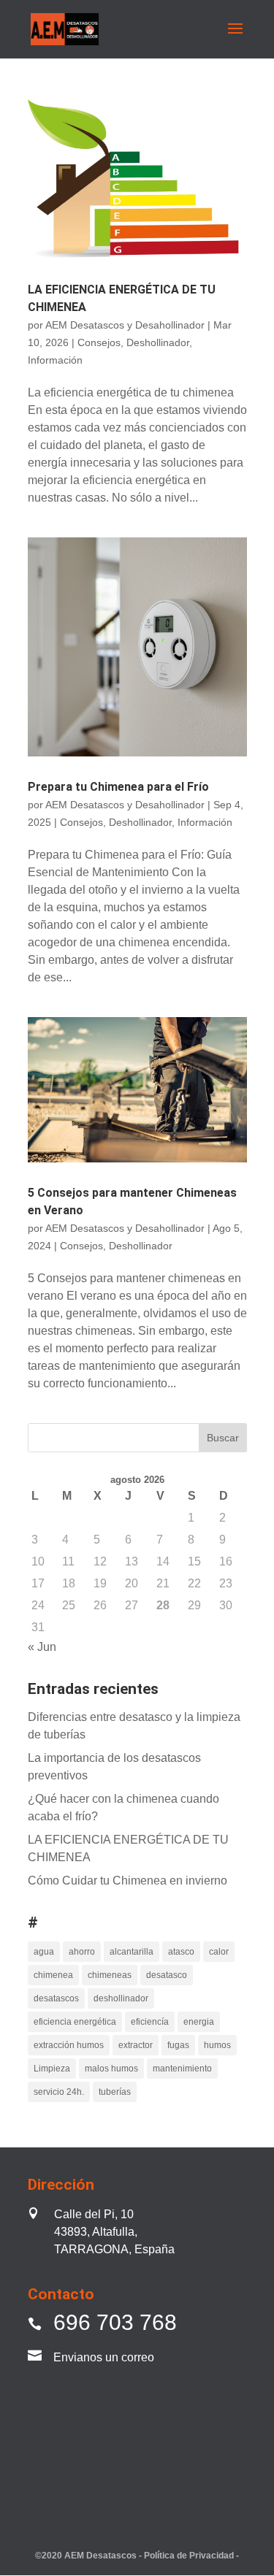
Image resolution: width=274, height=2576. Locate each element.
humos (217, 2045)
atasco (181, 1952)
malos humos (111, 2069)
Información (55, 360)
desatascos (56, 1998)
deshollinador (121, 1998)
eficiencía (150, 2022)
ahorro (82, 1952)
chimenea (53, 1975)
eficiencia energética (75, 2022)
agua (44, 1952)
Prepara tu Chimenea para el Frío (118, 787)
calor (219, 1952)
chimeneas (110, 1975)
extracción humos (69, 2045)
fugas (178, 2045)
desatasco (167, 1975)
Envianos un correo (104, 2357)
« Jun (42, 1647)
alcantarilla (132, 1952)
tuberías (115, 2092)
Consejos (99, 342)
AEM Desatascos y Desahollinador (125, 325)
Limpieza (52, 2069)
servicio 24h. (59, 2092)
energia (199, 2022)
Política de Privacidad (190, 2556)
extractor (136, 2045)
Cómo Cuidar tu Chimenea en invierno (128, 1881)
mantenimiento (182, 2069)
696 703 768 (115, 2322)
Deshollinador (158, 342)
